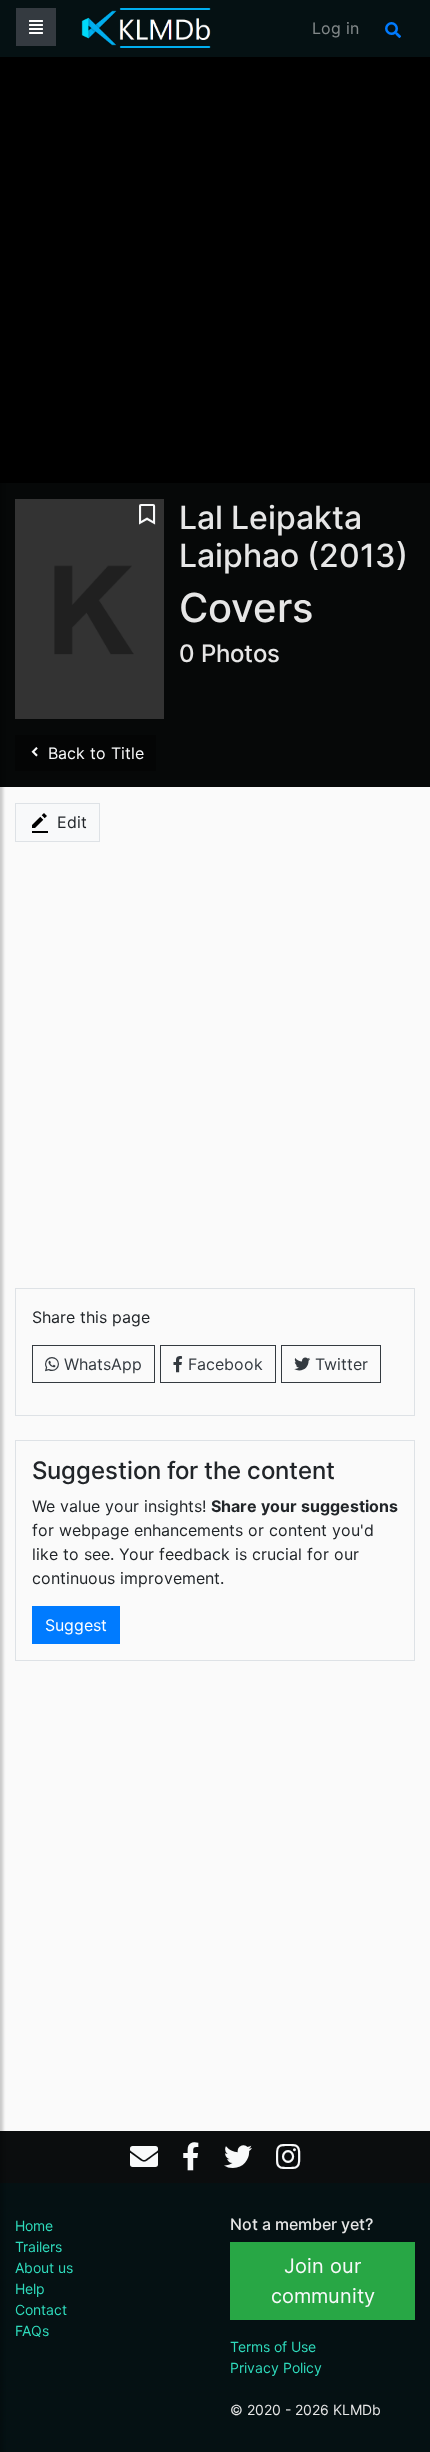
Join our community (323, 2281)
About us (44, 2267)
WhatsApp (100, 1364)
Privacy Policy (276, 2367)
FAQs (32, 2330)
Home (34, 2225)
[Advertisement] (215, 268)
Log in (335, 28)
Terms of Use (273, 2346)
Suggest (76, 1625)
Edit (69, 822)
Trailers (38, 2246)
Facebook (223, 1364)
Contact (41, 2309)
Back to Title (93, 753)
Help (30, 2288)
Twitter (339, 1364)
